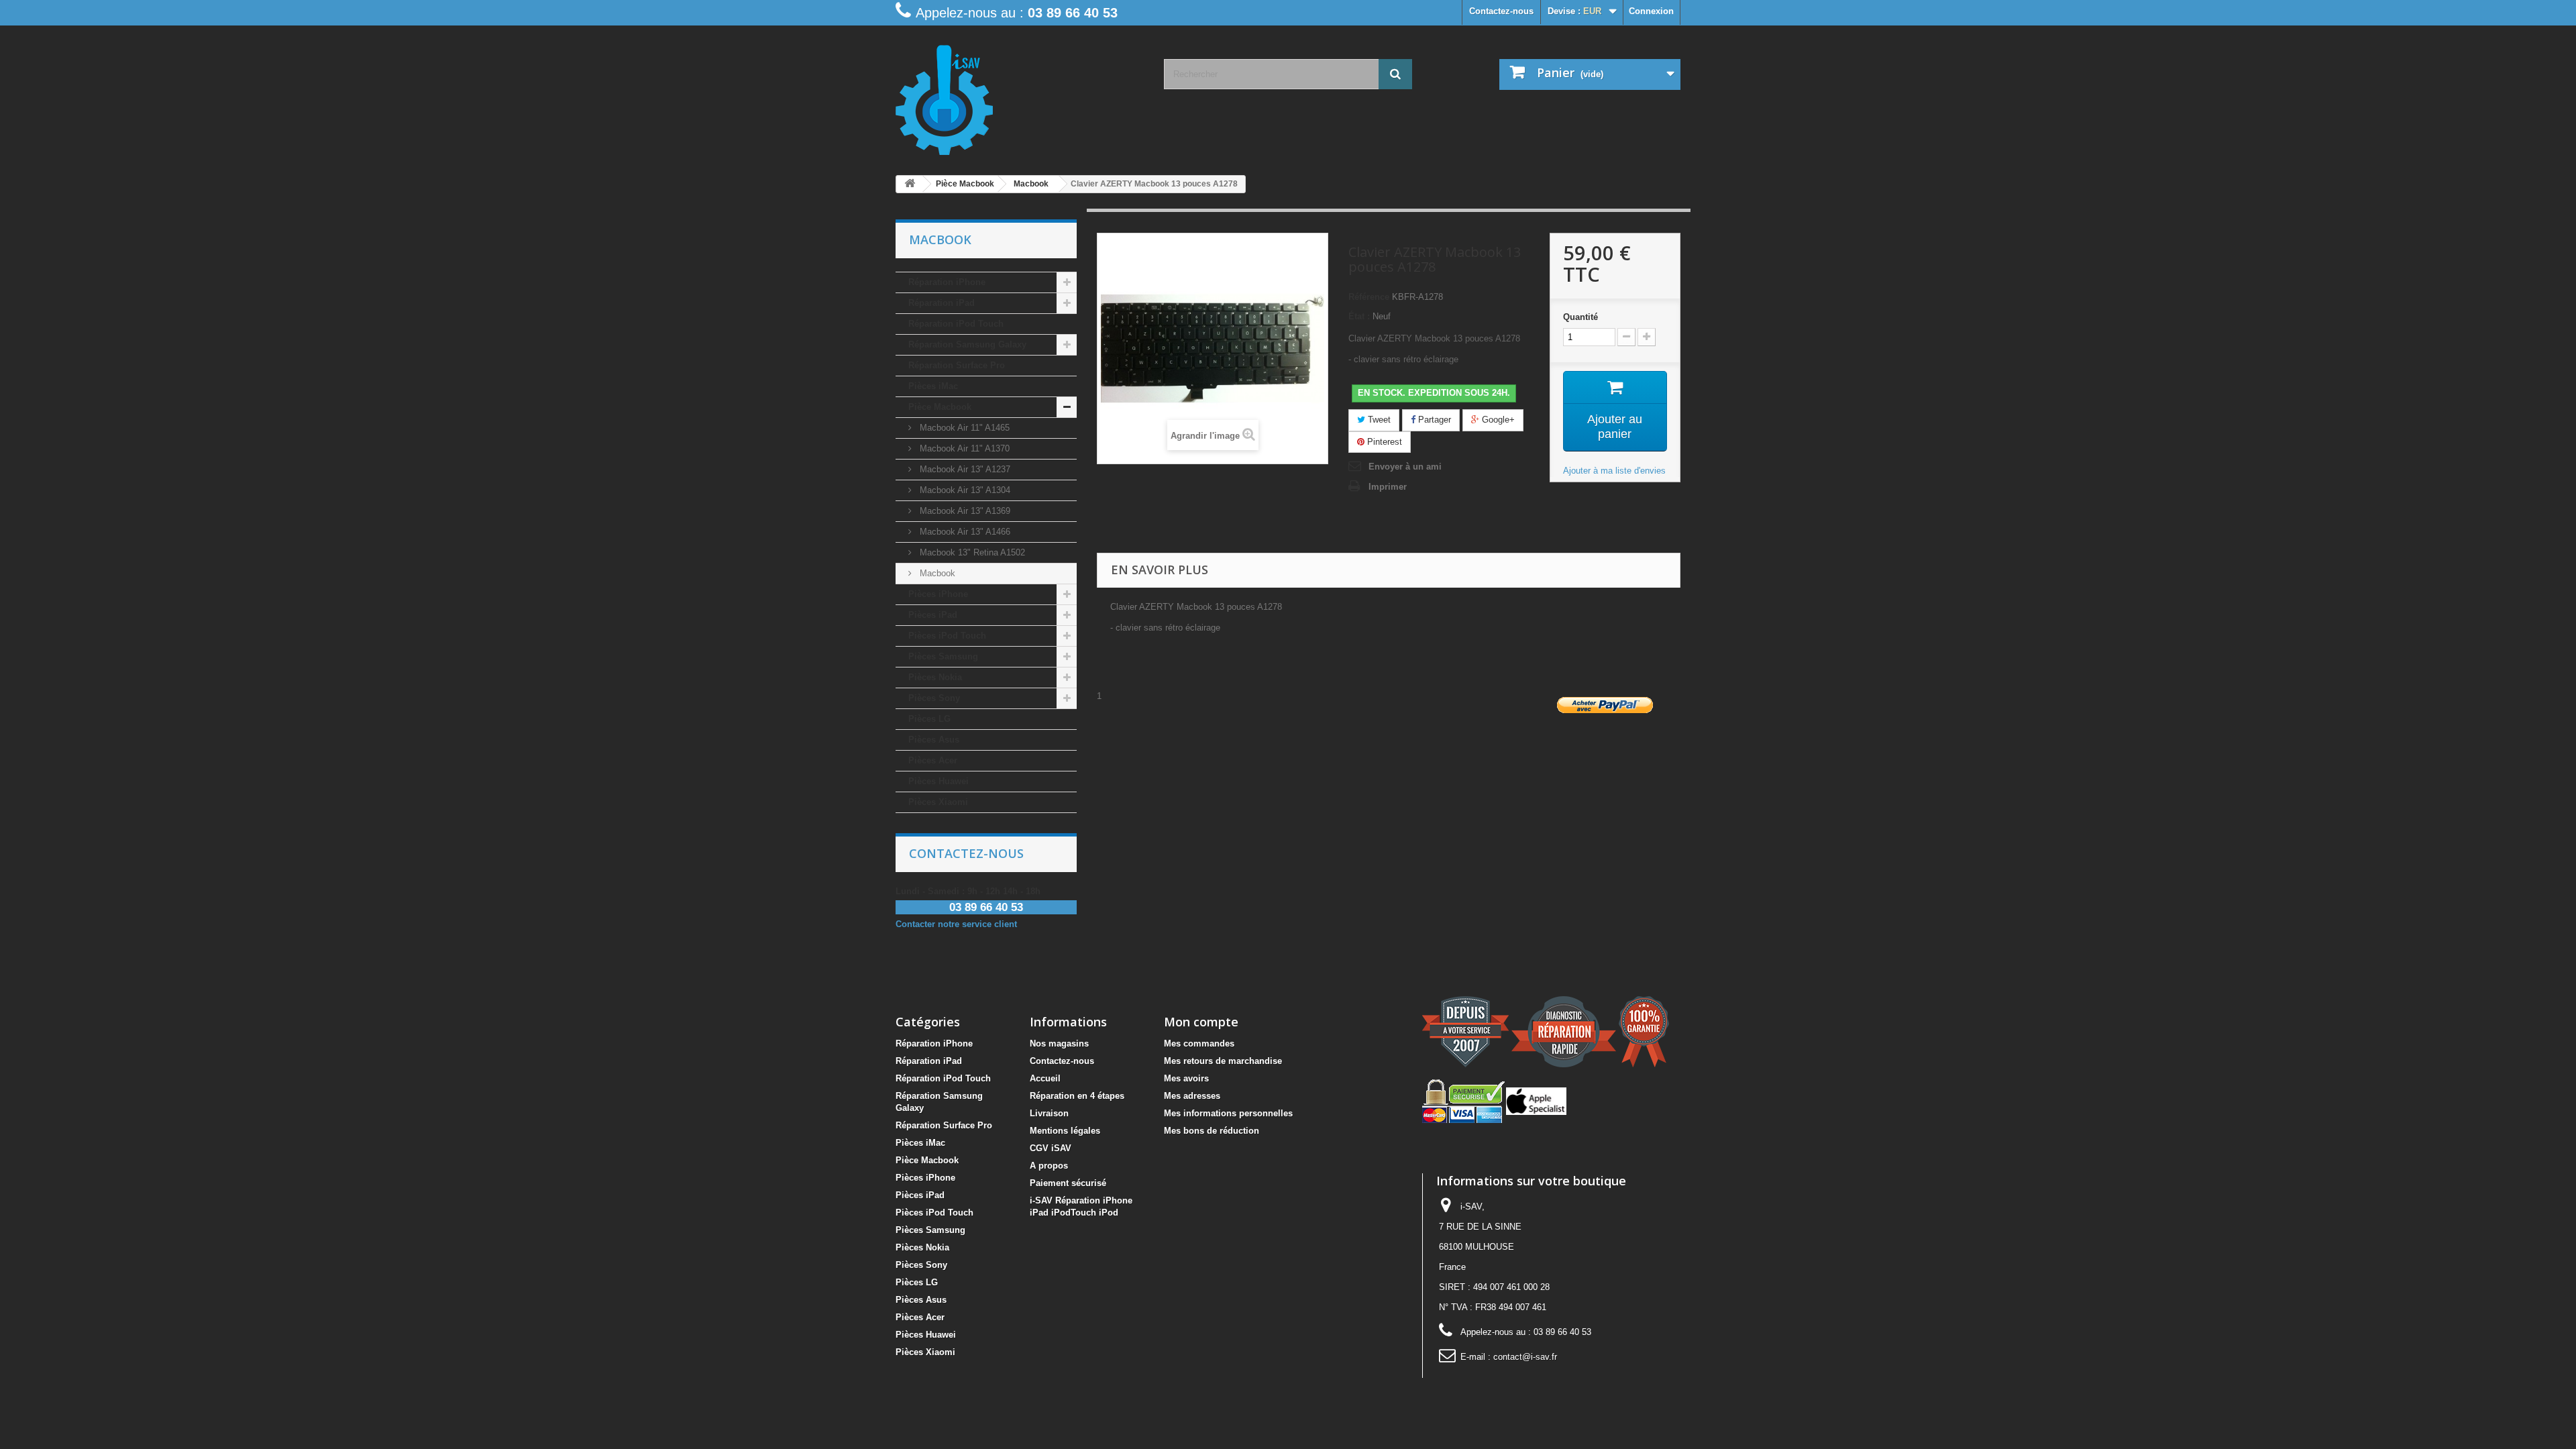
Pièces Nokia (935, 677)
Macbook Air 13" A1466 (964, 532)
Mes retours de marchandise (1223, 1061)
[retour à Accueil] (910, 184)
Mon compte (1201, 1022)
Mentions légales (1065, 1131)
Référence (1369, 297)
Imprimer (1388, 487)
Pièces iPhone (938, 594)
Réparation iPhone (947, 282)
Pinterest (1383, 442)
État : (1359, 316)
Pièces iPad (933, 615)
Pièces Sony (934, 698)
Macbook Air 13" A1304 (964, 490)
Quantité (1580, 317)
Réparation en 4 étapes (1077, 1096)
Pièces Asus (934, 740)
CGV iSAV (1051, 1148)
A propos (1049, 1166)
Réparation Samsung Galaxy (967, 344)
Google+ (1497, 420)
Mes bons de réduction (1212, 1131)
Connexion (1651, 11)
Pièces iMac (933, 386)
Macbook (936, 573)
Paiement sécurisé (1068, 1183)
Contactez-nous (1501, 11)
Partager (1433, 420)
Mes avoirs (1186, 1078)
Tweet (1378, 420)
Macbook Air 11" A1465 (963, 428)
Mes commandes (1199, 1043)
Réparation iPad (942, 303)
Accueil (1045, 1078)
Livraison (1049, 1113)
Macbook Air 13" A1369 (964, 511)
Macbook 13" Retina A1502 (971, 552)
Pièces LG (929, 719)
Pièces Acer (933, 760)
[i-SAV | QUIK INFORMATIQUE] (1020, 95)
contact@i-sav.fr (1525, 1357)
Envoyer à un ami (1405, 467)
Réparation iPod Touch (956, 324)
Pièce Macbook (940, 407)
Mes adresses (1192, 1096)
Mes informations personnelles (1228, 1113)
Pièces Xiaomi (938, 802)
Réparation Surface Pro (957, 365)
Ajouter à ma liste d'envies (1614, 471)
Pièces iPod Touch (947, 636)
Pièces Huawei (938, 781)
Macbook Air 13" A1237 (964, 469)
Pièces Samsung (943, 656)
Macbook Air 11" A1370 (963, 448)
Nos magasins (1059, 1043)
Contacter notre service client (956, 924)
